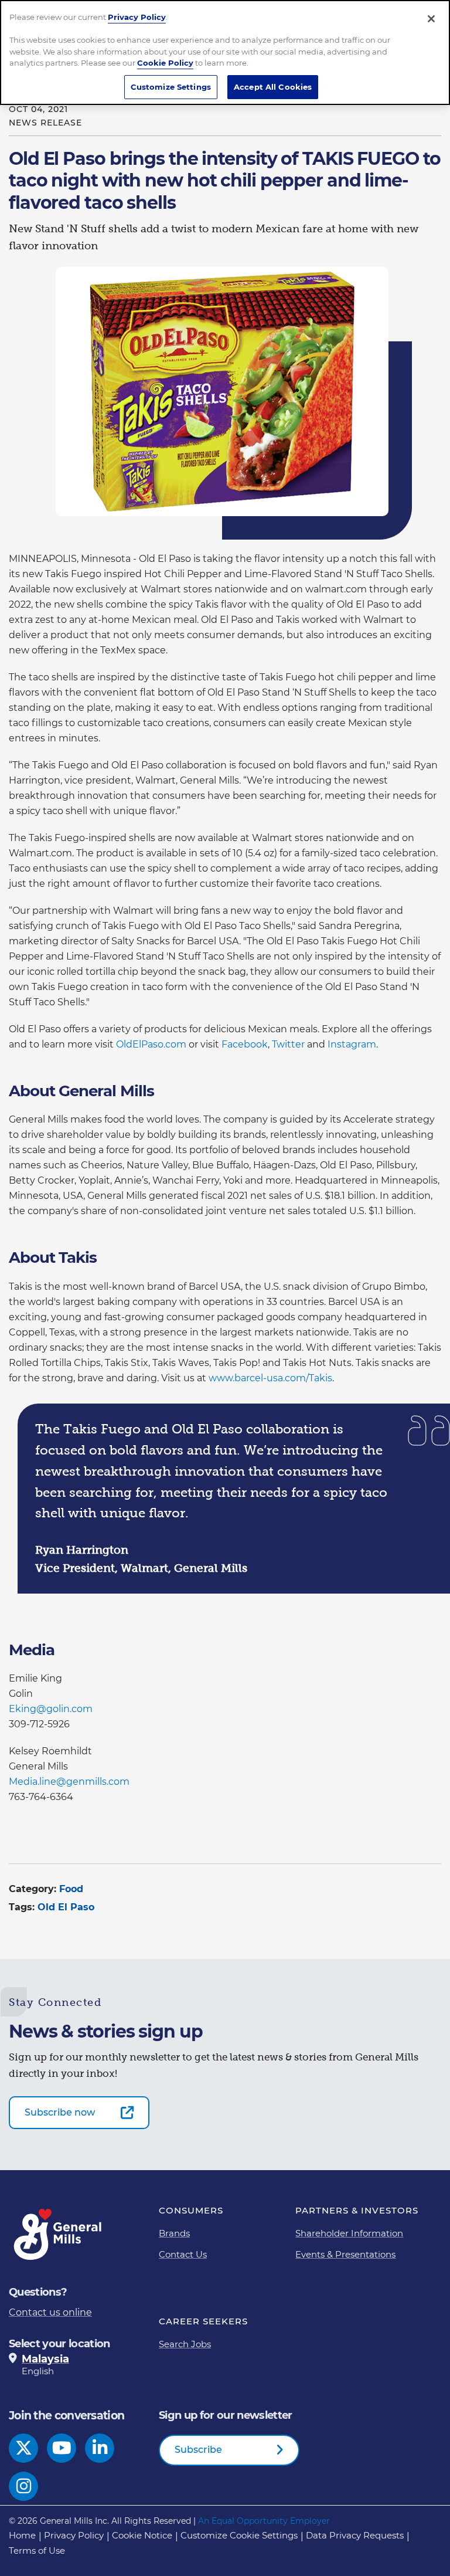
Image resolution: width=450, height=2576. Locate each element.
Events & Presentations (345, 2254)
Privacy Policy (74, 2535)
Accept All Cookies (273, 87)
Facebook (245, 1044)
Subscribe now (60, 2112)
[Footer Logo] (59, 2234)
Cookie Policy (165, 63)
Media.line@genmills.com (69, 1782)
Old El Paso (66, 1907)
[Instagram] (24, 2486)
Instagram (352, 1044)
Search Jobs (185, 2344)
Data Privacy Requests (355, 2535)
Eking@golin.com (51, 1709)
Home (22, 2535)
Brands (174, 2233)
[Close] (431, 19)
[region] (225, 52)
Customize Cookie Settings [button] (239, 2535)
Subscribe (198, 2450)
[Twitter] (24, 2448)
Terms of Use (37, 2550)
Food (71, 1889)
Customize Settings (171, 87)
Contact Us (183, 2254)
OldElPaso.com (152, 1044)
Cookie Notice (142, 2535)
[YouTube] (62, 2448)
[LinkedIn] (100, 2448)
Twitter (289, 1044)
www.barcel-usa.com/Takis (270, 1378)
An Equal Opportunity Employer (264, 2521)
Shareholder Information (349, 2233)
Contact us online (50, 2312)
